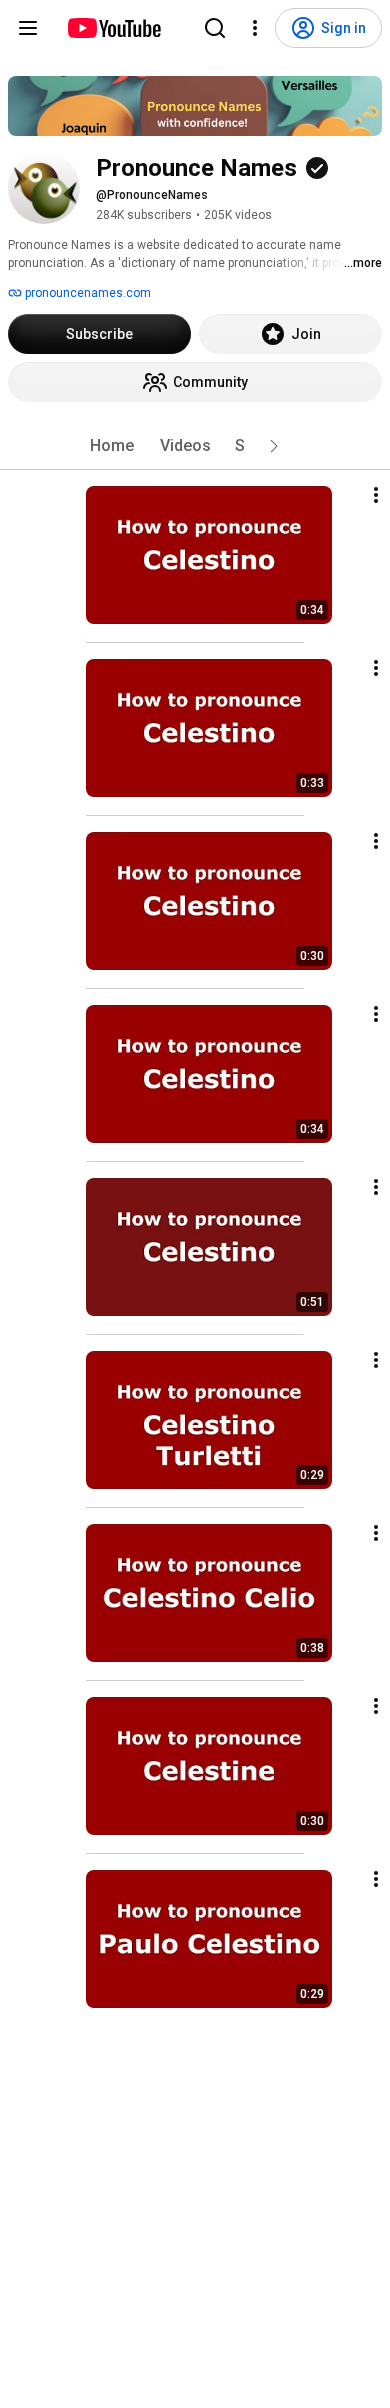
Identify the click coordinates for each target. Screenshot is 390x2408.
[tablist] (195, 446)
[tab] (112, 446)
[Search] (215, 28)
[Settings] (255, 28)
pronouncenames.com (86, 293)
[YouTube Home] (113, 28)
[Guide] (28, 28)
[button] (274, 446)
